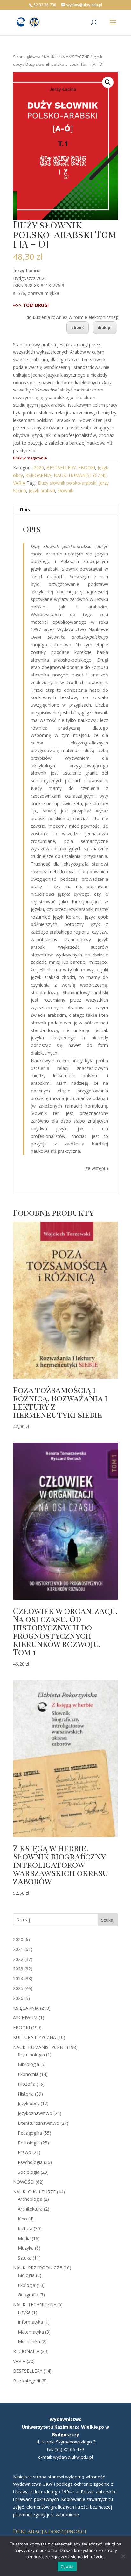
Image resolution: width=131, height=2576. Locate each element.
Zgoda (67, 2566)
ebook (78, 327)
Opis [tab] (25, 510)
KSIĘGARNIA (38, 475)
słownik (65, 490)
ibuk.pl (105, 327)
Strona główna (27, 57)
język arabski (42, 490)
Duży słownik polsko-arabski (67, 483)
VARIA (19, 483)
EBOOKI (87, 468)
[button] (108, 82)
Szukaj (108, 1920)
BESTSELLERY (61, 468)
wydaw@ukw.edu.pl (73, 2457)
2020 (39, 468)
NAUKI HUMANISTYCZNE (67, 57)
